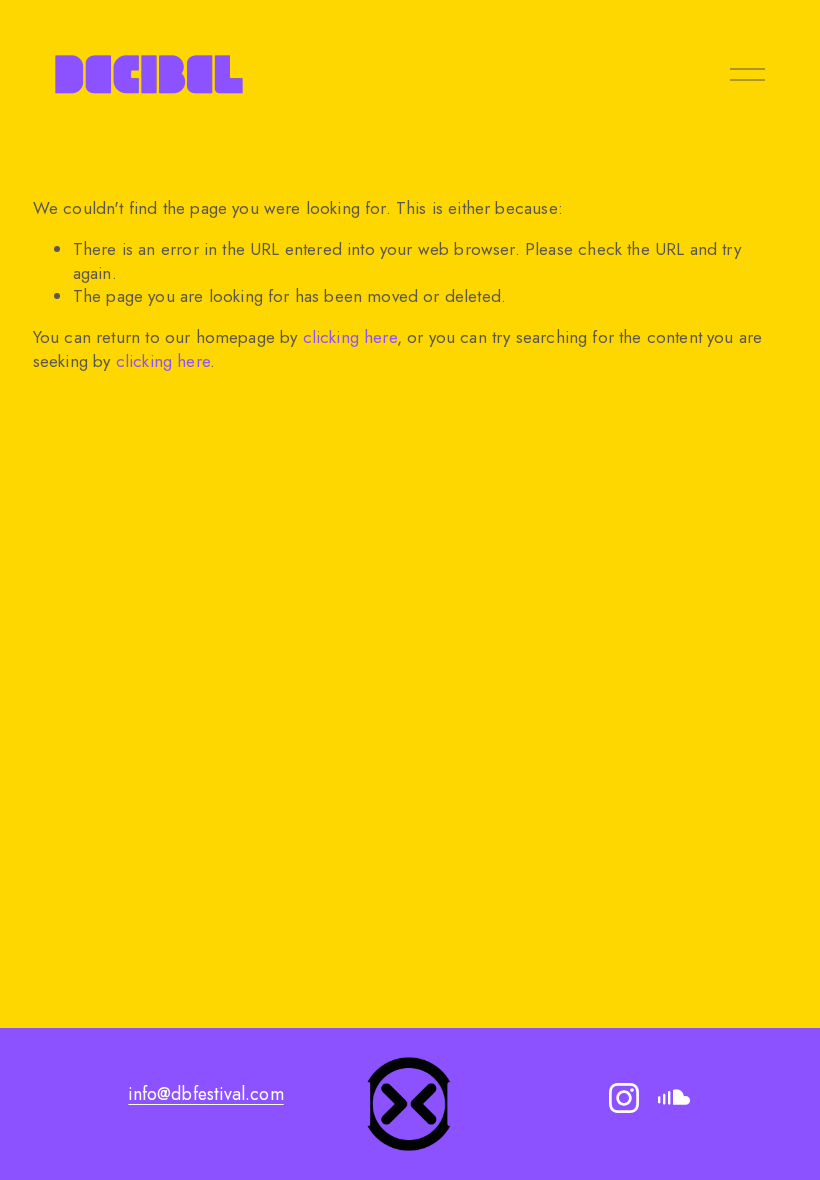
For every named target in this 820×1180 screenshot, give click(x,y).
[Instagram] (624, 1098)
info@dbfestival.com (205, 1094)
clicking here (350, 337)
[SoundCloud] (674, 1098)
